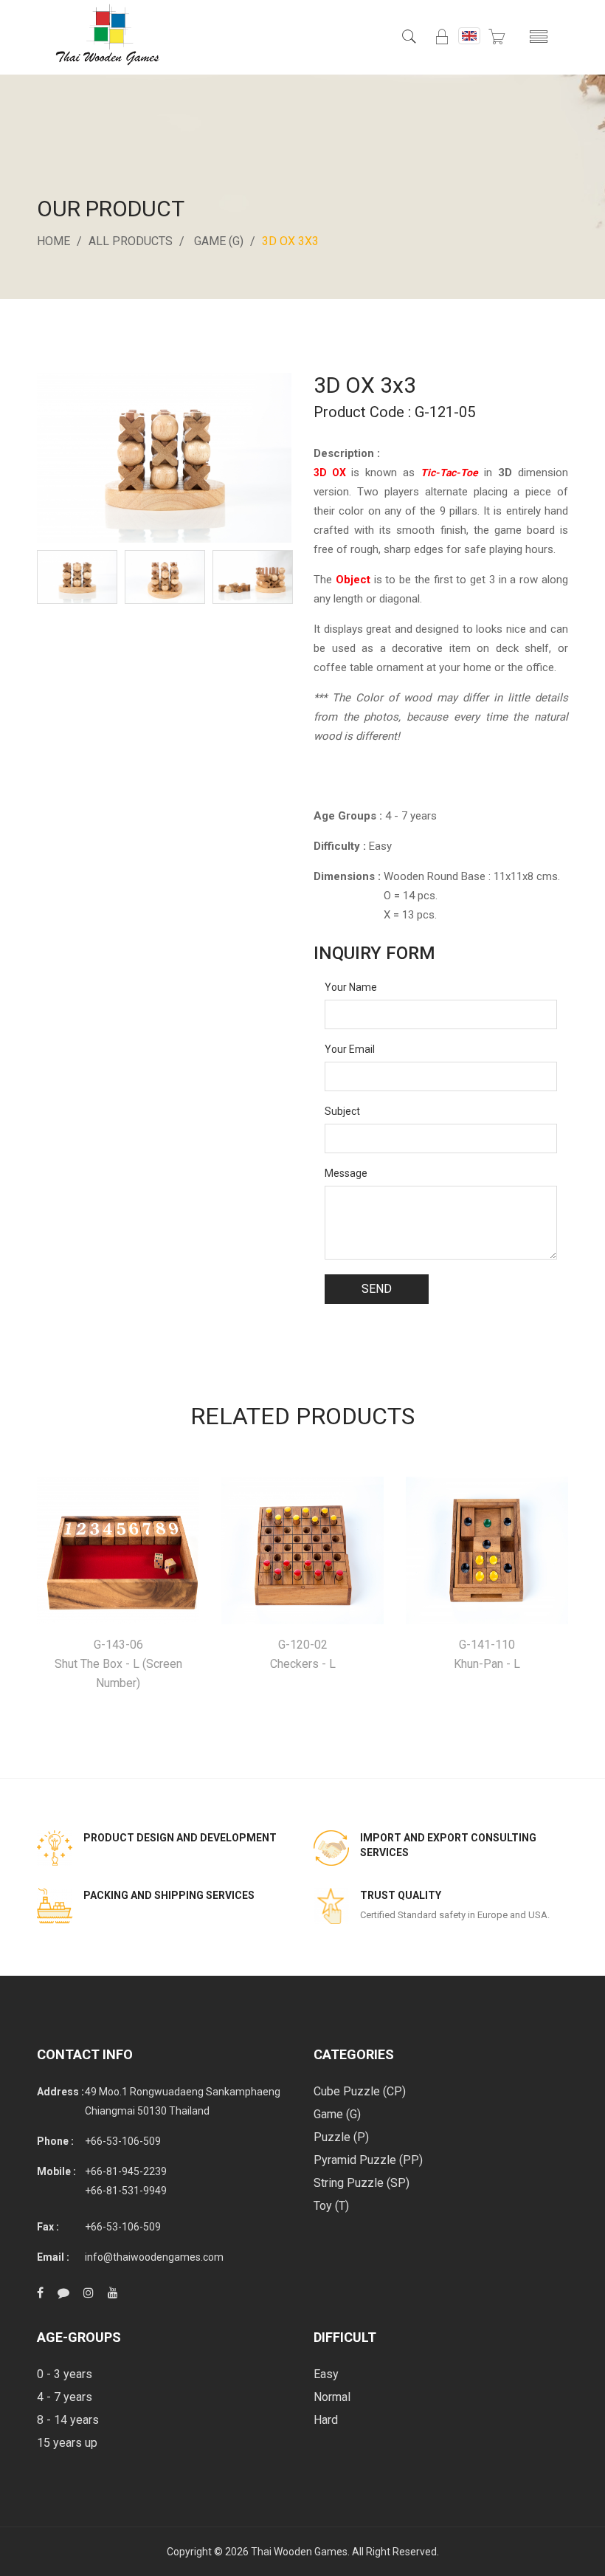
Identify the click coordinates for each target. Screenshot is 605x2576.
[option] (77, 577)
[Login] (442, 37)
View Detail (118, 1551)
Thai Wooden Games (299, 2552)
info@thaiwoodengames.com (154, 2257)
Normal (332, 2397)
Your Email (350, 1049)
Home (53, 241)
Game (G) (219, 241)
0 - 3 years (65, 2374)
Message (346, 1173)
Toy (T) (331, 2206)
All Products (131, 241)
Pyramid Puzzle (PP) (368, 2160)
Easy (326, 2374)
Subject (342, 1111)
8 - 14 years (68, 2420)
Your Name (351, 987)
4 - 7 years (65, 2397)
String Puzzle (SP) (362, 2183)
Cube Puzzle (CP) (360, 2091)
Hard (326, 2420)
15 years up (67, 2443)
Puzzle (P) (341, 2137)
